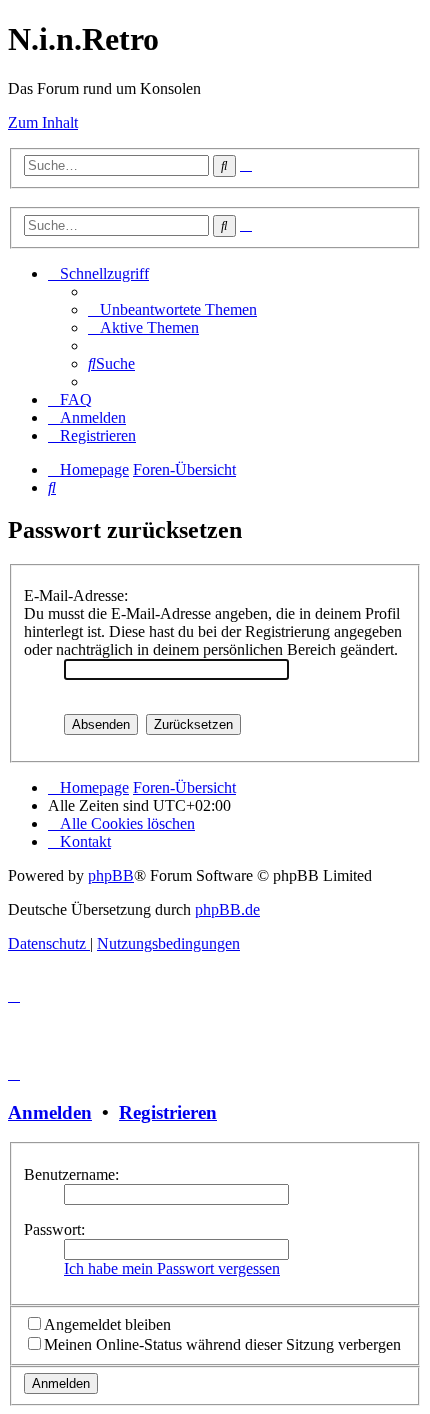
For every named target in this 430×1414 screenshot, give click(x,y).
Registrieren (168, 1112)
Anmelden (50, 1112)
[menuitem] (172, 309)
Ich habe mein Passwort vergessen (172, 1268)
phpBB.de (227, 909)
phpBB (111, 875)
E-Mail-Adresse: (76, 595)
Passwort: (54, 1229)
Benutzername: (71, 1174)
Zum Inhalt (43, 122)
